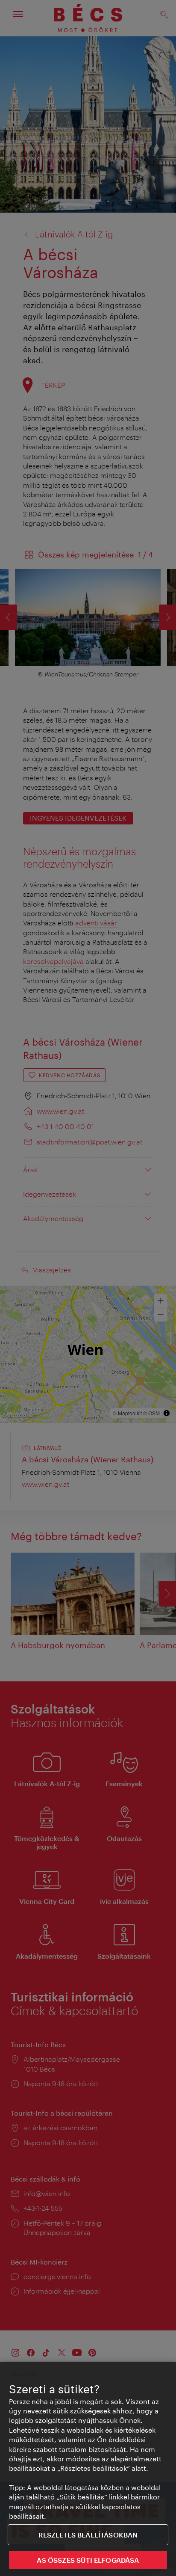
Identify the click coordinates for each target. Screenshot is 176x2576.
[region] (88, 2469)
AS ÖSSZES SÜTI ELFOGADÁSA (88, 2560)
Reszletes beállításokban (88, 2535)
